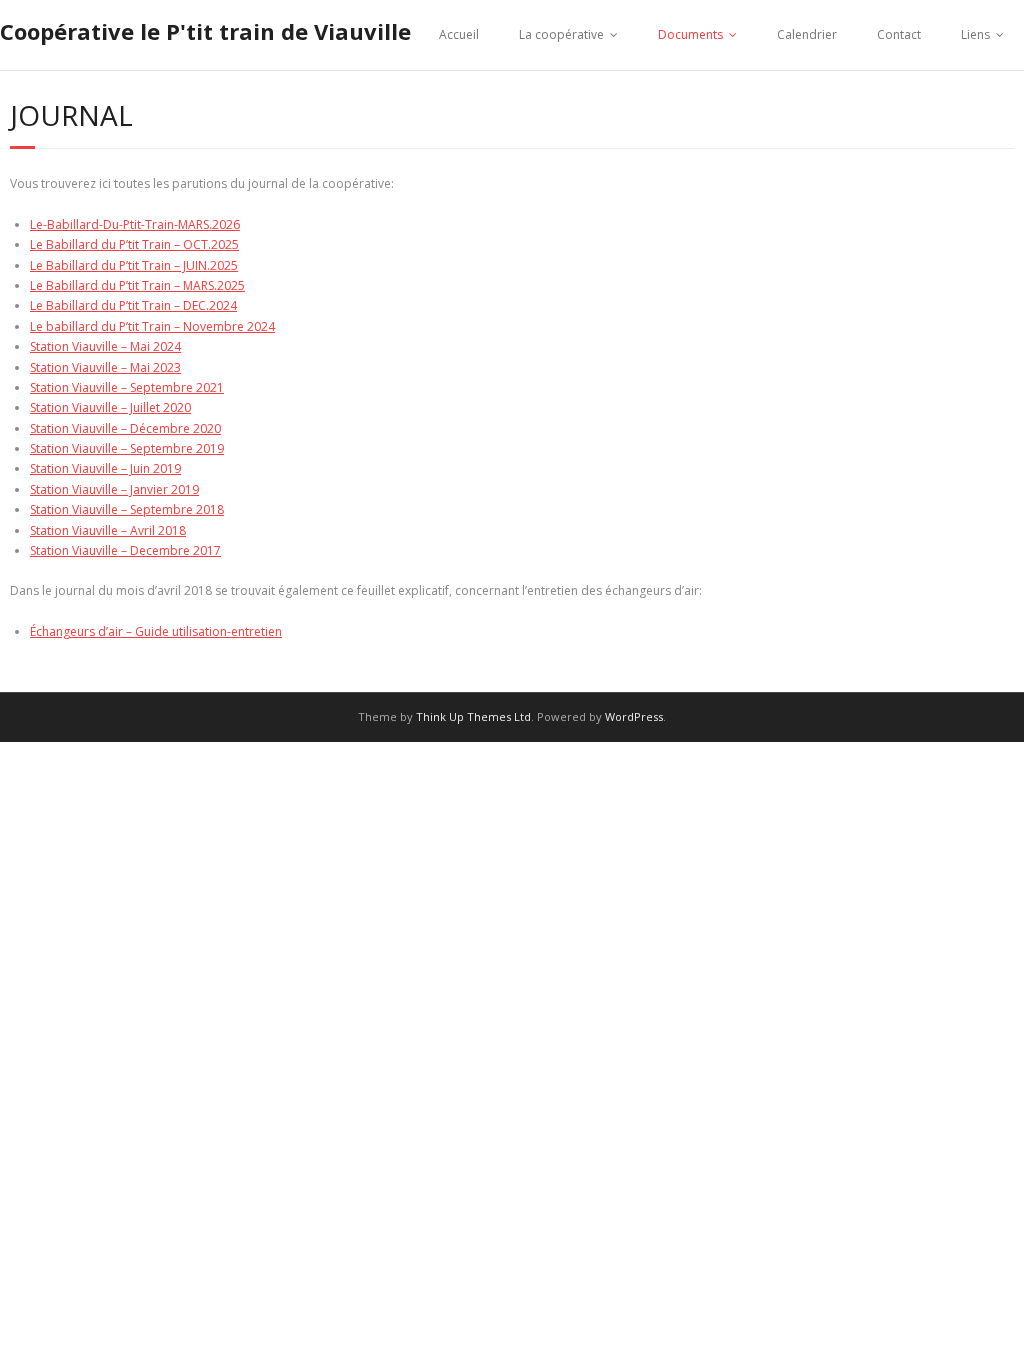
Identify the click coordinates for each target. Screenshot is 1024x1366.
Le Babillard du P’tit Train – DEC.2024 (133, 305)
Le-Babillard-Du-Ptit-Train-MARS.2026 (135, 224)
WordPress (634, 716)
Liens (975, 34)
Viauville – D (105, 550)
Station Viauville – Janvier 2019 (114, 489)
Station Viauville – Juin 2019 (105, 468)
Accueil (459, 34)
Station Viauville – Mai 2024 (105, 346)
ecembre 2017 (180, 550)
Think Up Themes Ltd (473, 716)
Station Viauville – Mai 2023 (105, 367)
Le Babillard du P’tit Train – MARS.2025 (137, 285)
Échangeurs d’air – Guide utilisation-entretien (156, 631)
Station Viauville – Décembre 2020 (125, 428)
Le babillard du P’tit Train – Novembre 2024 (152, 326)
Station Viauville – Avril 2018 (108, 530)
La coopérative (561, 34)
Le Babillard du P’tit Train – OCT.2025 (134, 244)
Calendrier (807, 34)
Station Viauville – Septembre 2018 (127, 509)
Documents (690, 34)
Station (51, 550)
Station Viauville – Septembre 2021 (127, 387)
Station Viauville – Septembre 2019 (127, 448)
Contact (899, 34)
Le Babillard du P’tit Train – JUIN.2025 (134, 265)
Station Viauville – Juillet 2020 (110, 407)
